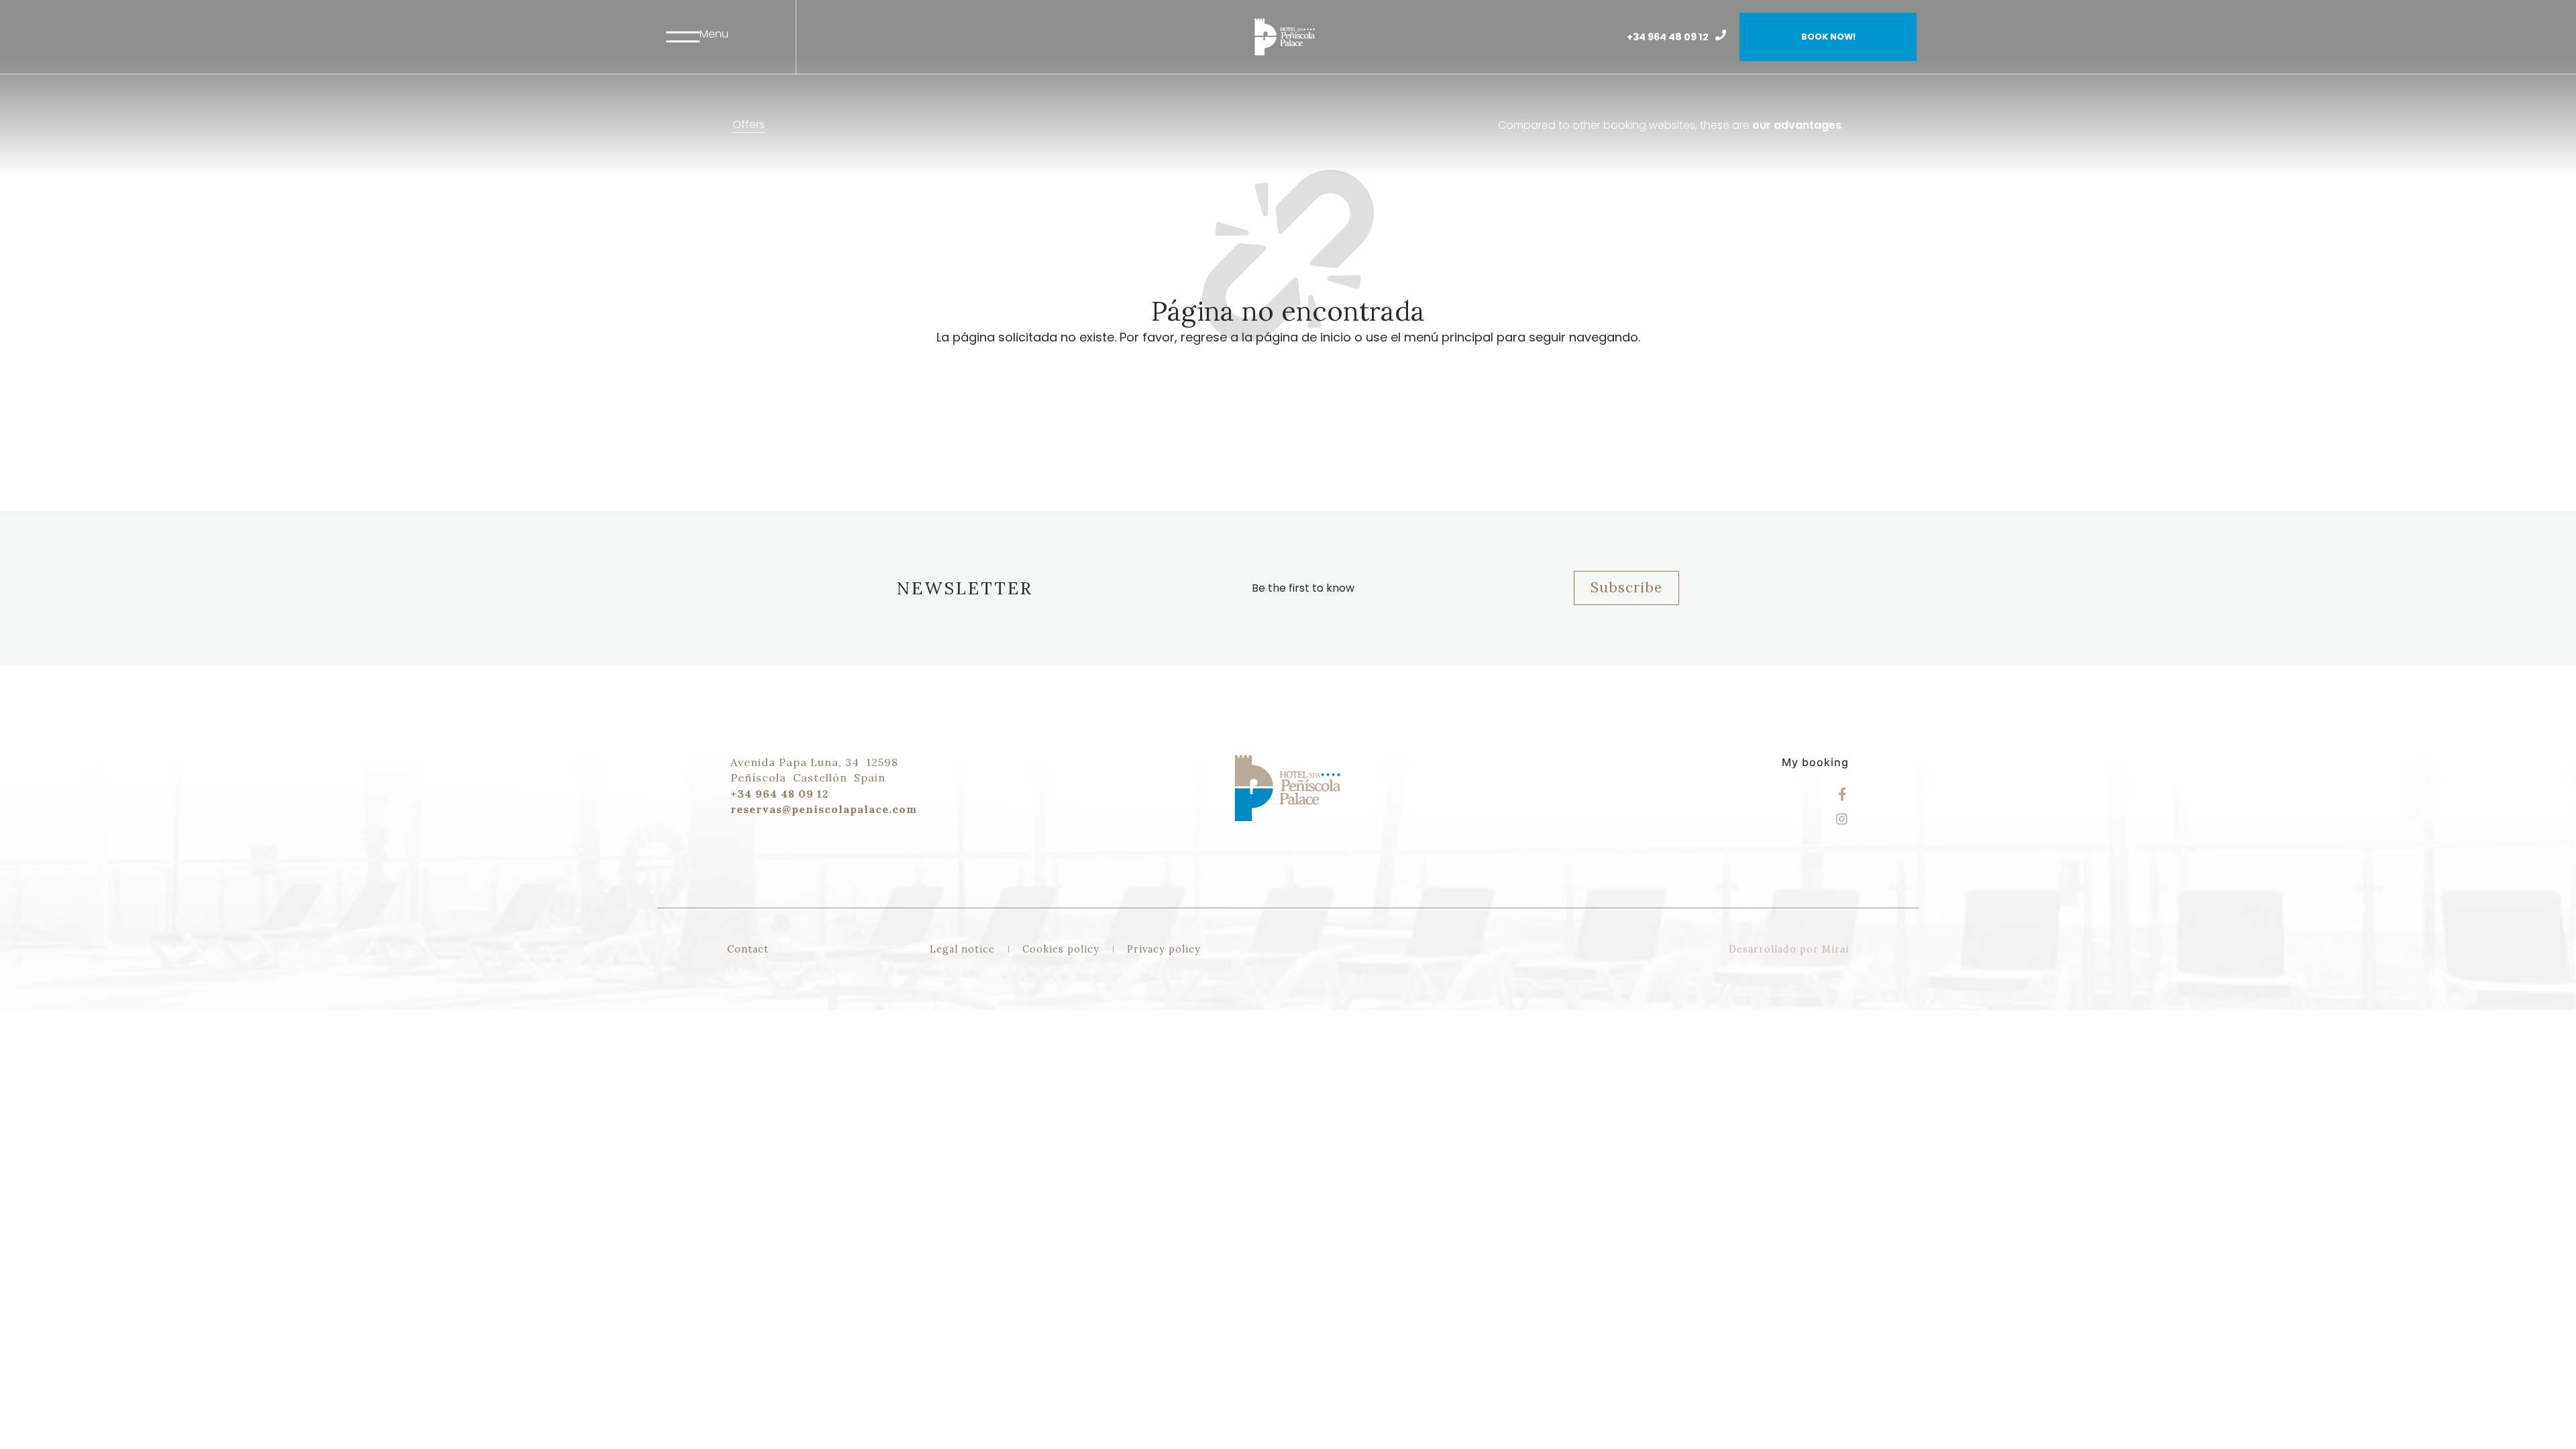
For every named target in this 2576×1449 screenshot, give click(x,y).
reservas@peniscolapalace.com (824, 809)
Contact (748, 949)
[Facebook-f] (1842, 794)
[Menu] (683, 37)
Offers (749, 124)
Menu (714, 34)
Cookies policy (1061, 949)
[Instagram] (1842, 819)
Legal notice (962, 949)
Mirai (1835, 949)
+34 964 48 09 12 (1668, 37)
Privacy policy (1164, 949)
